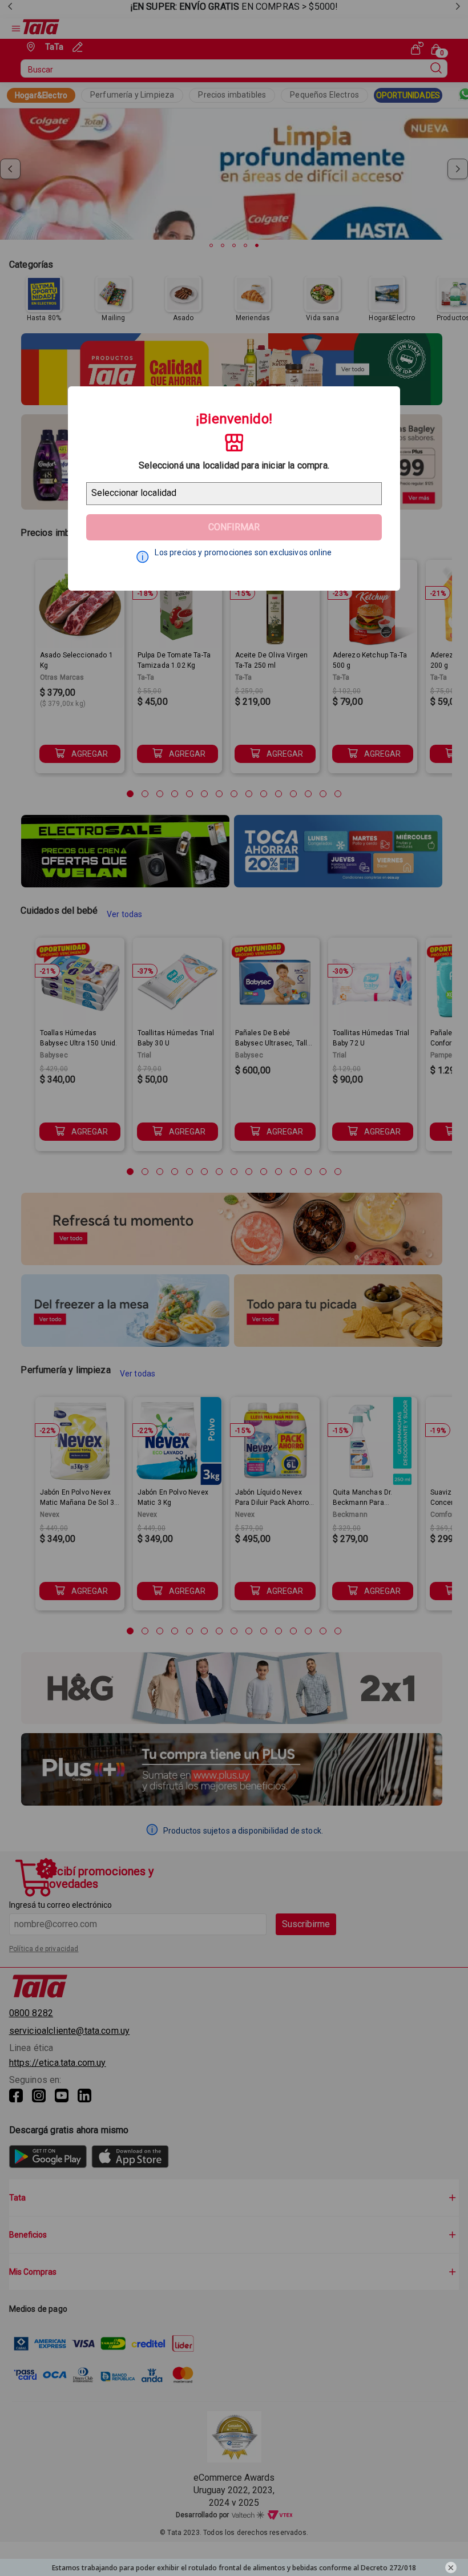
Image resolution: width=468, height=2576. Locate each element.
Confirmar (234, 527)
